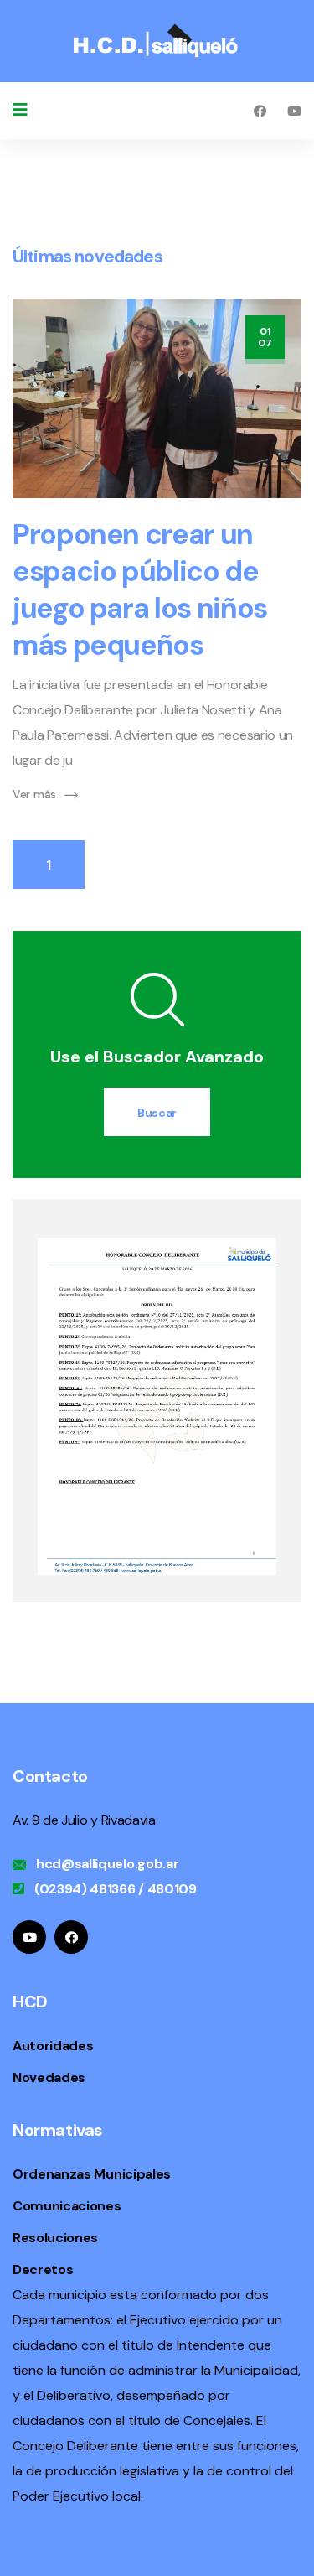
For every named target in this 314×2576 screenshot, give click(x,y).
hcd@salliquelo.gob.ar (107, 1864)
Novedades (49, 2077)
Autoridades (53, 2046)
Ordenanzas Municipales (92, 2174)
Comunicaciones (67, 2206)
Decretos (43, 2270)
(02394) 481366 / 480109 (116, 1889)
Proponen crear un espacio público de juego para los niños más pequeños (140, 590)
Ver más (34, 794)
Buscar (157, 1113)
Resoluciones (55, 2238)
